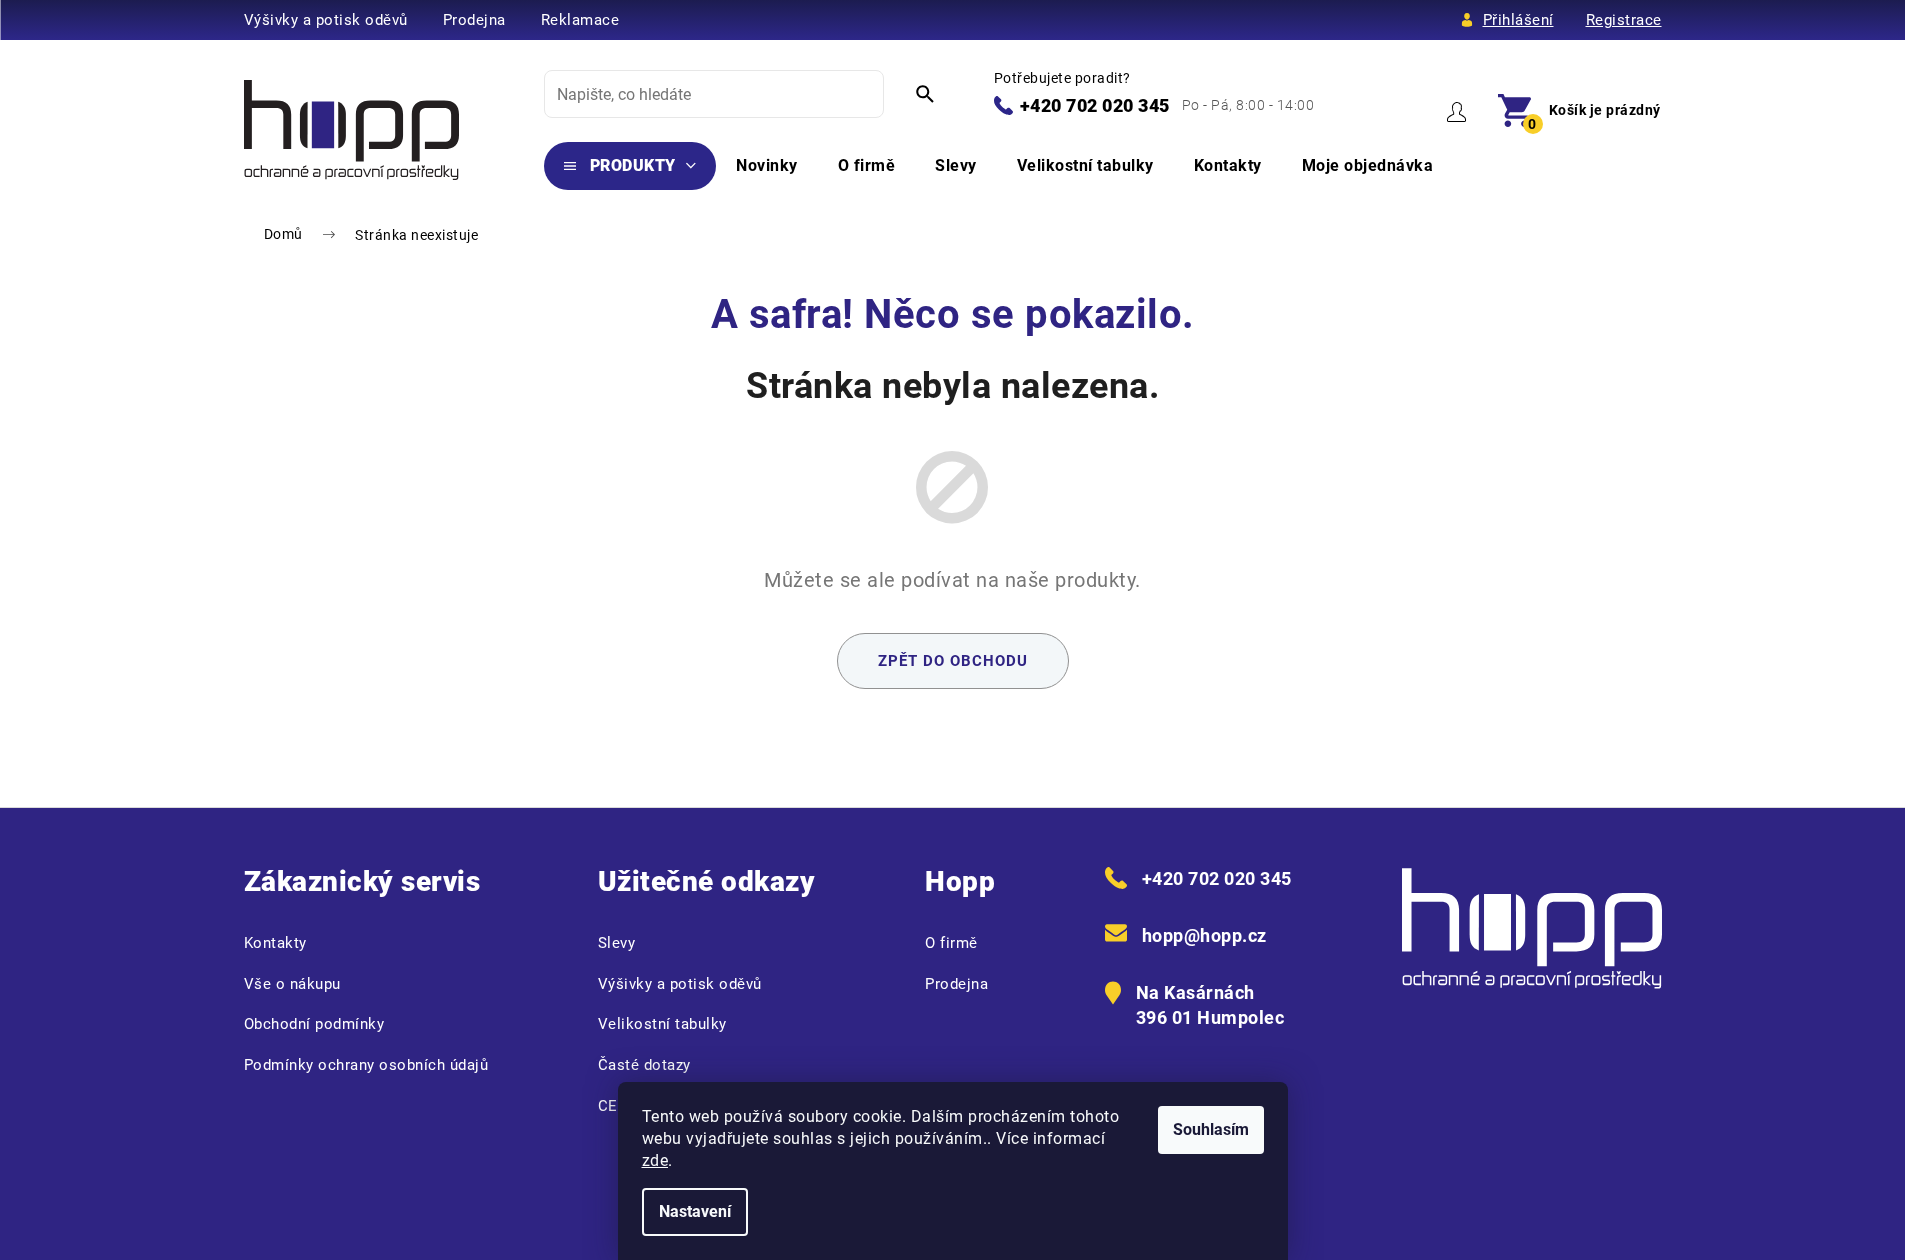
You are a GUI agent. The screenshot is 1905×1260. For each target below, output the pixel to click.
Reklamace (580, 20)
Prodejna (474, 20)
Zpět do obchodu (953, 661)
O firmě (951, 943)
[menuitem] (630, 166)
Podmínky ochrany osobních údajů (366, 1065)
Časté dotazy (644, 1065)
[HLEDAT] (925, 94)
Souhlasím (1211, 1129)
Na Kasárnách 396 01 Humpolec (1210, 1005)
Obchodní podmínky (314, 1024)
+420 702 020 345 (1095, 105)
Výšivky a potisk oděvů (326, 20)
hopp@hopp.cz (1204, 935)
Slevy (617, 943)
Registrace (1624, 20)
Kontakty (275, 943)
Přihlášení (1518, 20)
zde (655, 1160)
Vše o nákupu (292, 984)
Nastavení (695, 1211)
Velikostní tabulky (662, 1024)
